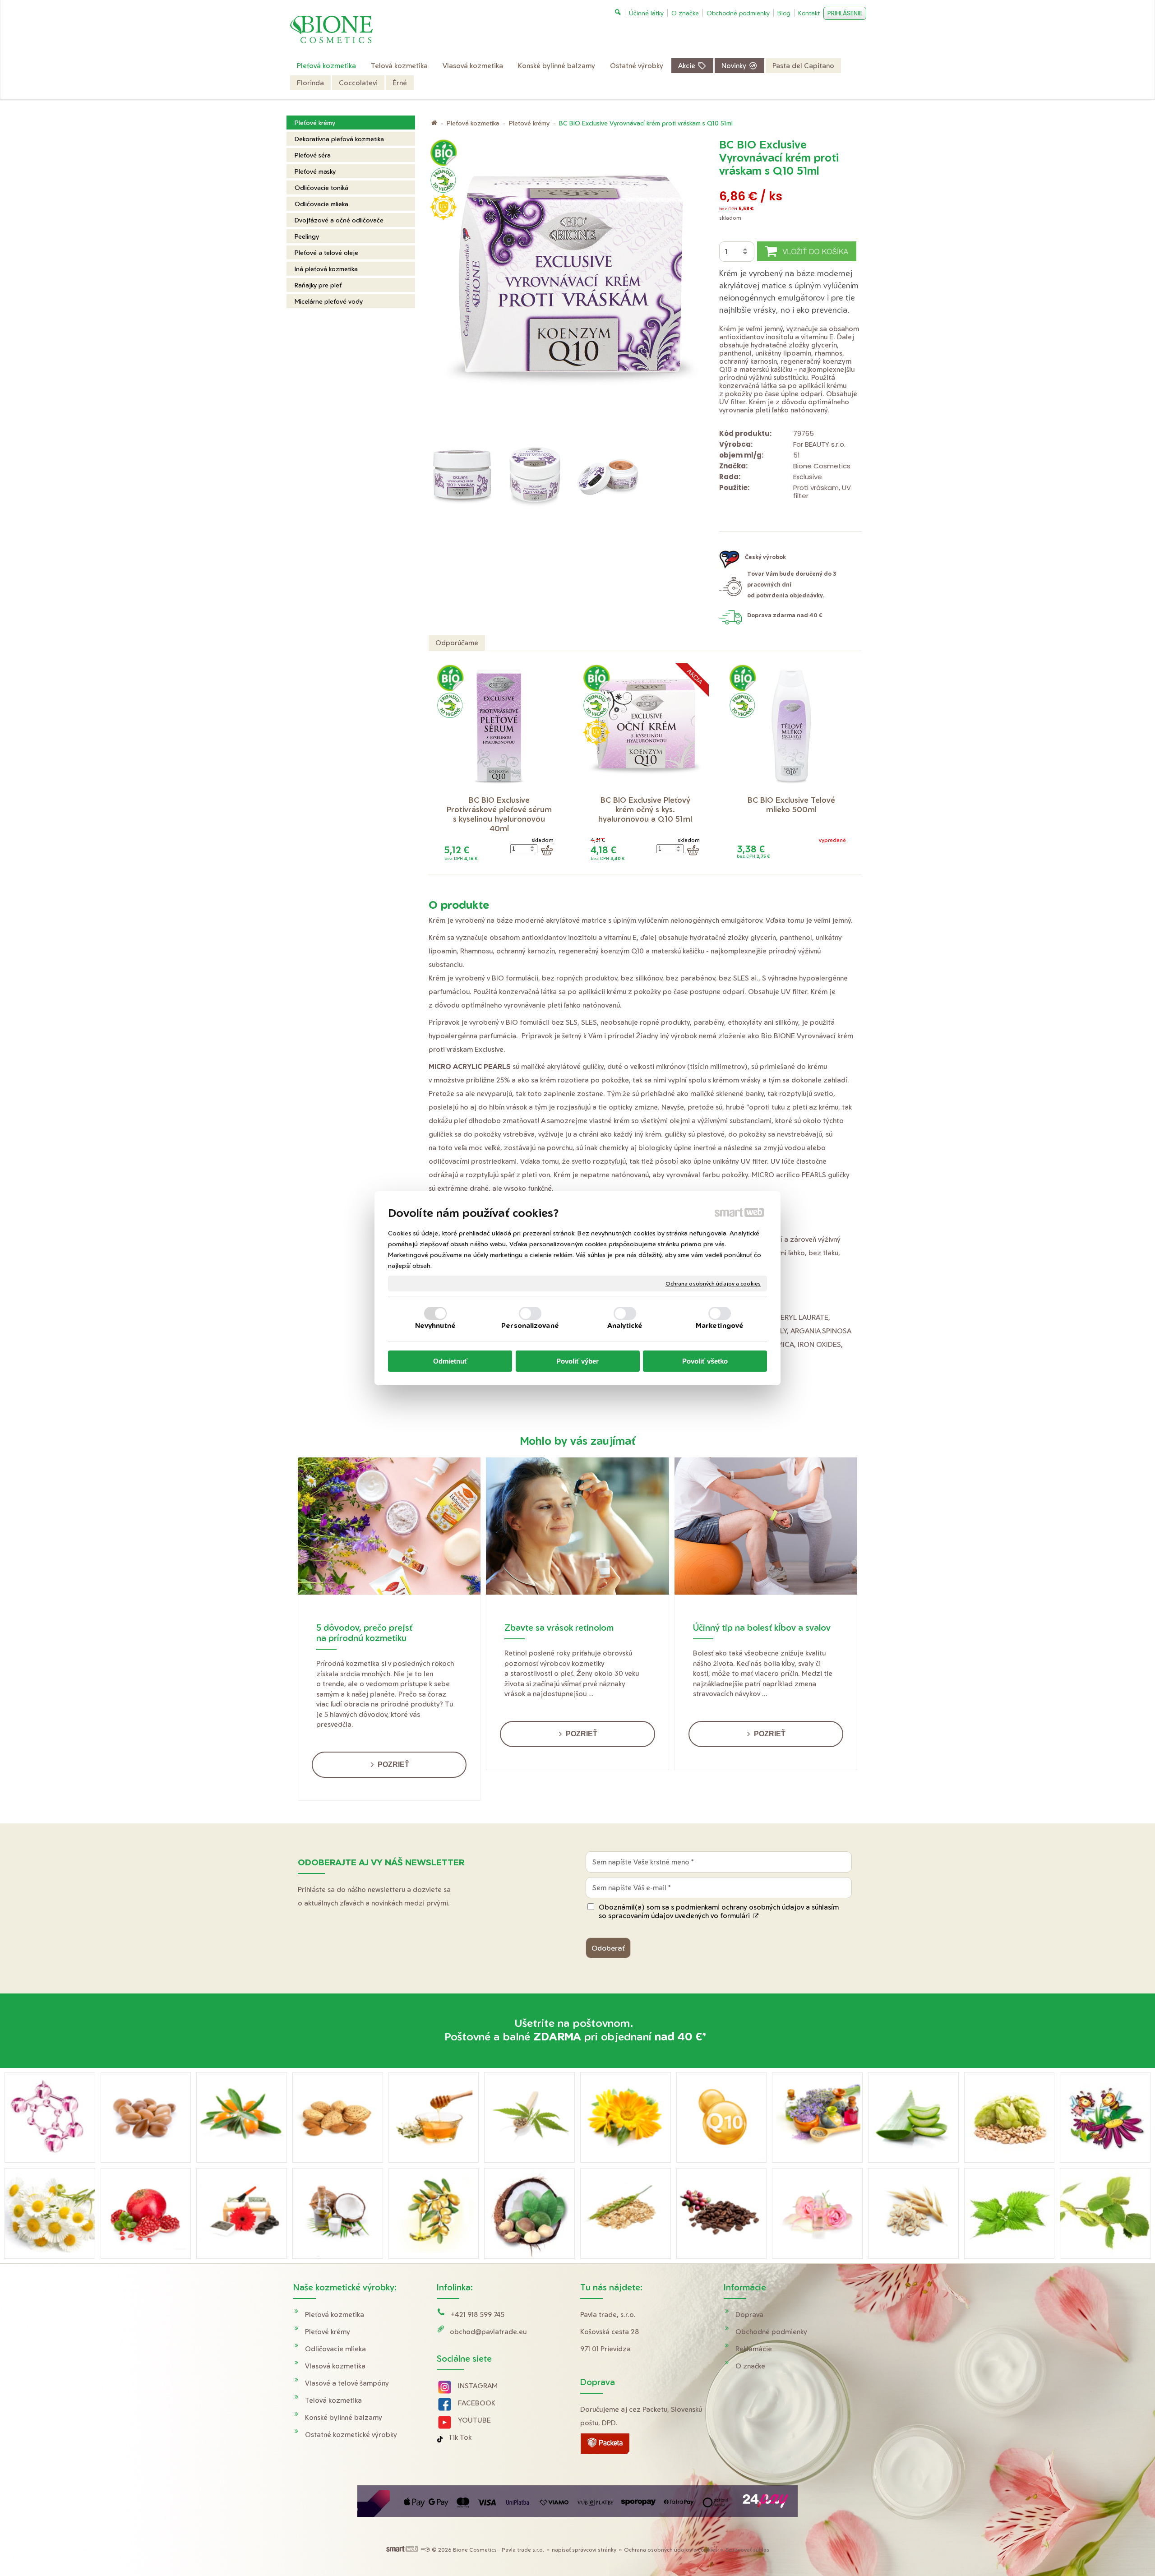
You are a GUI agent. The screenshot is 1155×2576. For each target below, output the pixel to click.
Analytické (625, 1325)
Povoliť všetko (705, 1361)
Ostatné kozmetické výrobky (351, 2435)
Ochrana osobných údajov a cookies (713, 1283)
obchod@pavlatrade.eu (488, 2332)
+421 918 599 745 (478, 2315)
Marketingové (720, 1325)
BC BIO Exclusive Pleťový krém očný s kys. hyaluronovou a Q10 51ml (645, 809)
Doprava (749, 2315)
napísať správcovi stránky (584, 2550)
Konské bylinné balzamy (344, 2417)
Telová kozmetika (333, 2400)
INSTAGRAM (478, 2386)
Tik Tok (460, 2437)
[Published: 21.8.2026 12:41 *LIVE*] (425, 2550)
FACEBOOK (477, 2403)
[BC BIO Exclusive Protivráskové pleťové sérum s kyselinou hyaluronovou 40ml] (499, 727)
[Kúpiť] (547, 850)
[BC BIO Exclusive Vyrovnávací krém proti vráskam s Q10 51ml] (571, 288)
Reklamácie (754, 2349)
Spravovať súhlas (747, 2550)
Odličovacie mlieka (335, 2349)
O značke (750, 2366)
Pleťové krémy (328, 2332)
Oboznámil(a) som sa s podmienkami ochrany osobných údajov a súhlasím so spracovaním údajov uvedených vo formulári (719, 1911)
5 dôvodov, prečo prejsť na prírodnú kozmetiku (364, 1633)
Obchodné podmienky (771, 2332)
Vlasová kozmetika (335, 2366)
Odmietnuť (450, 1361)
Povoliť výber (577, 1361)
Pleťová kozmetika (335, 2315)
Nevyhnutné (436, 1325)
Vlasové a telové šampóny (347, 2383)
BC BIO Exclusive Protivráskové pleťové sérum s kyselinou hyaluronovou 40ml (500, 814)
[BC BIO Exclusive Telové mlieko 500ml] (791, 727)
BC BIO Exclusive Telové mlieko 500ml (792, 805)
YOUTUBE (474, 2420)
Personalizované (530, 1325)
